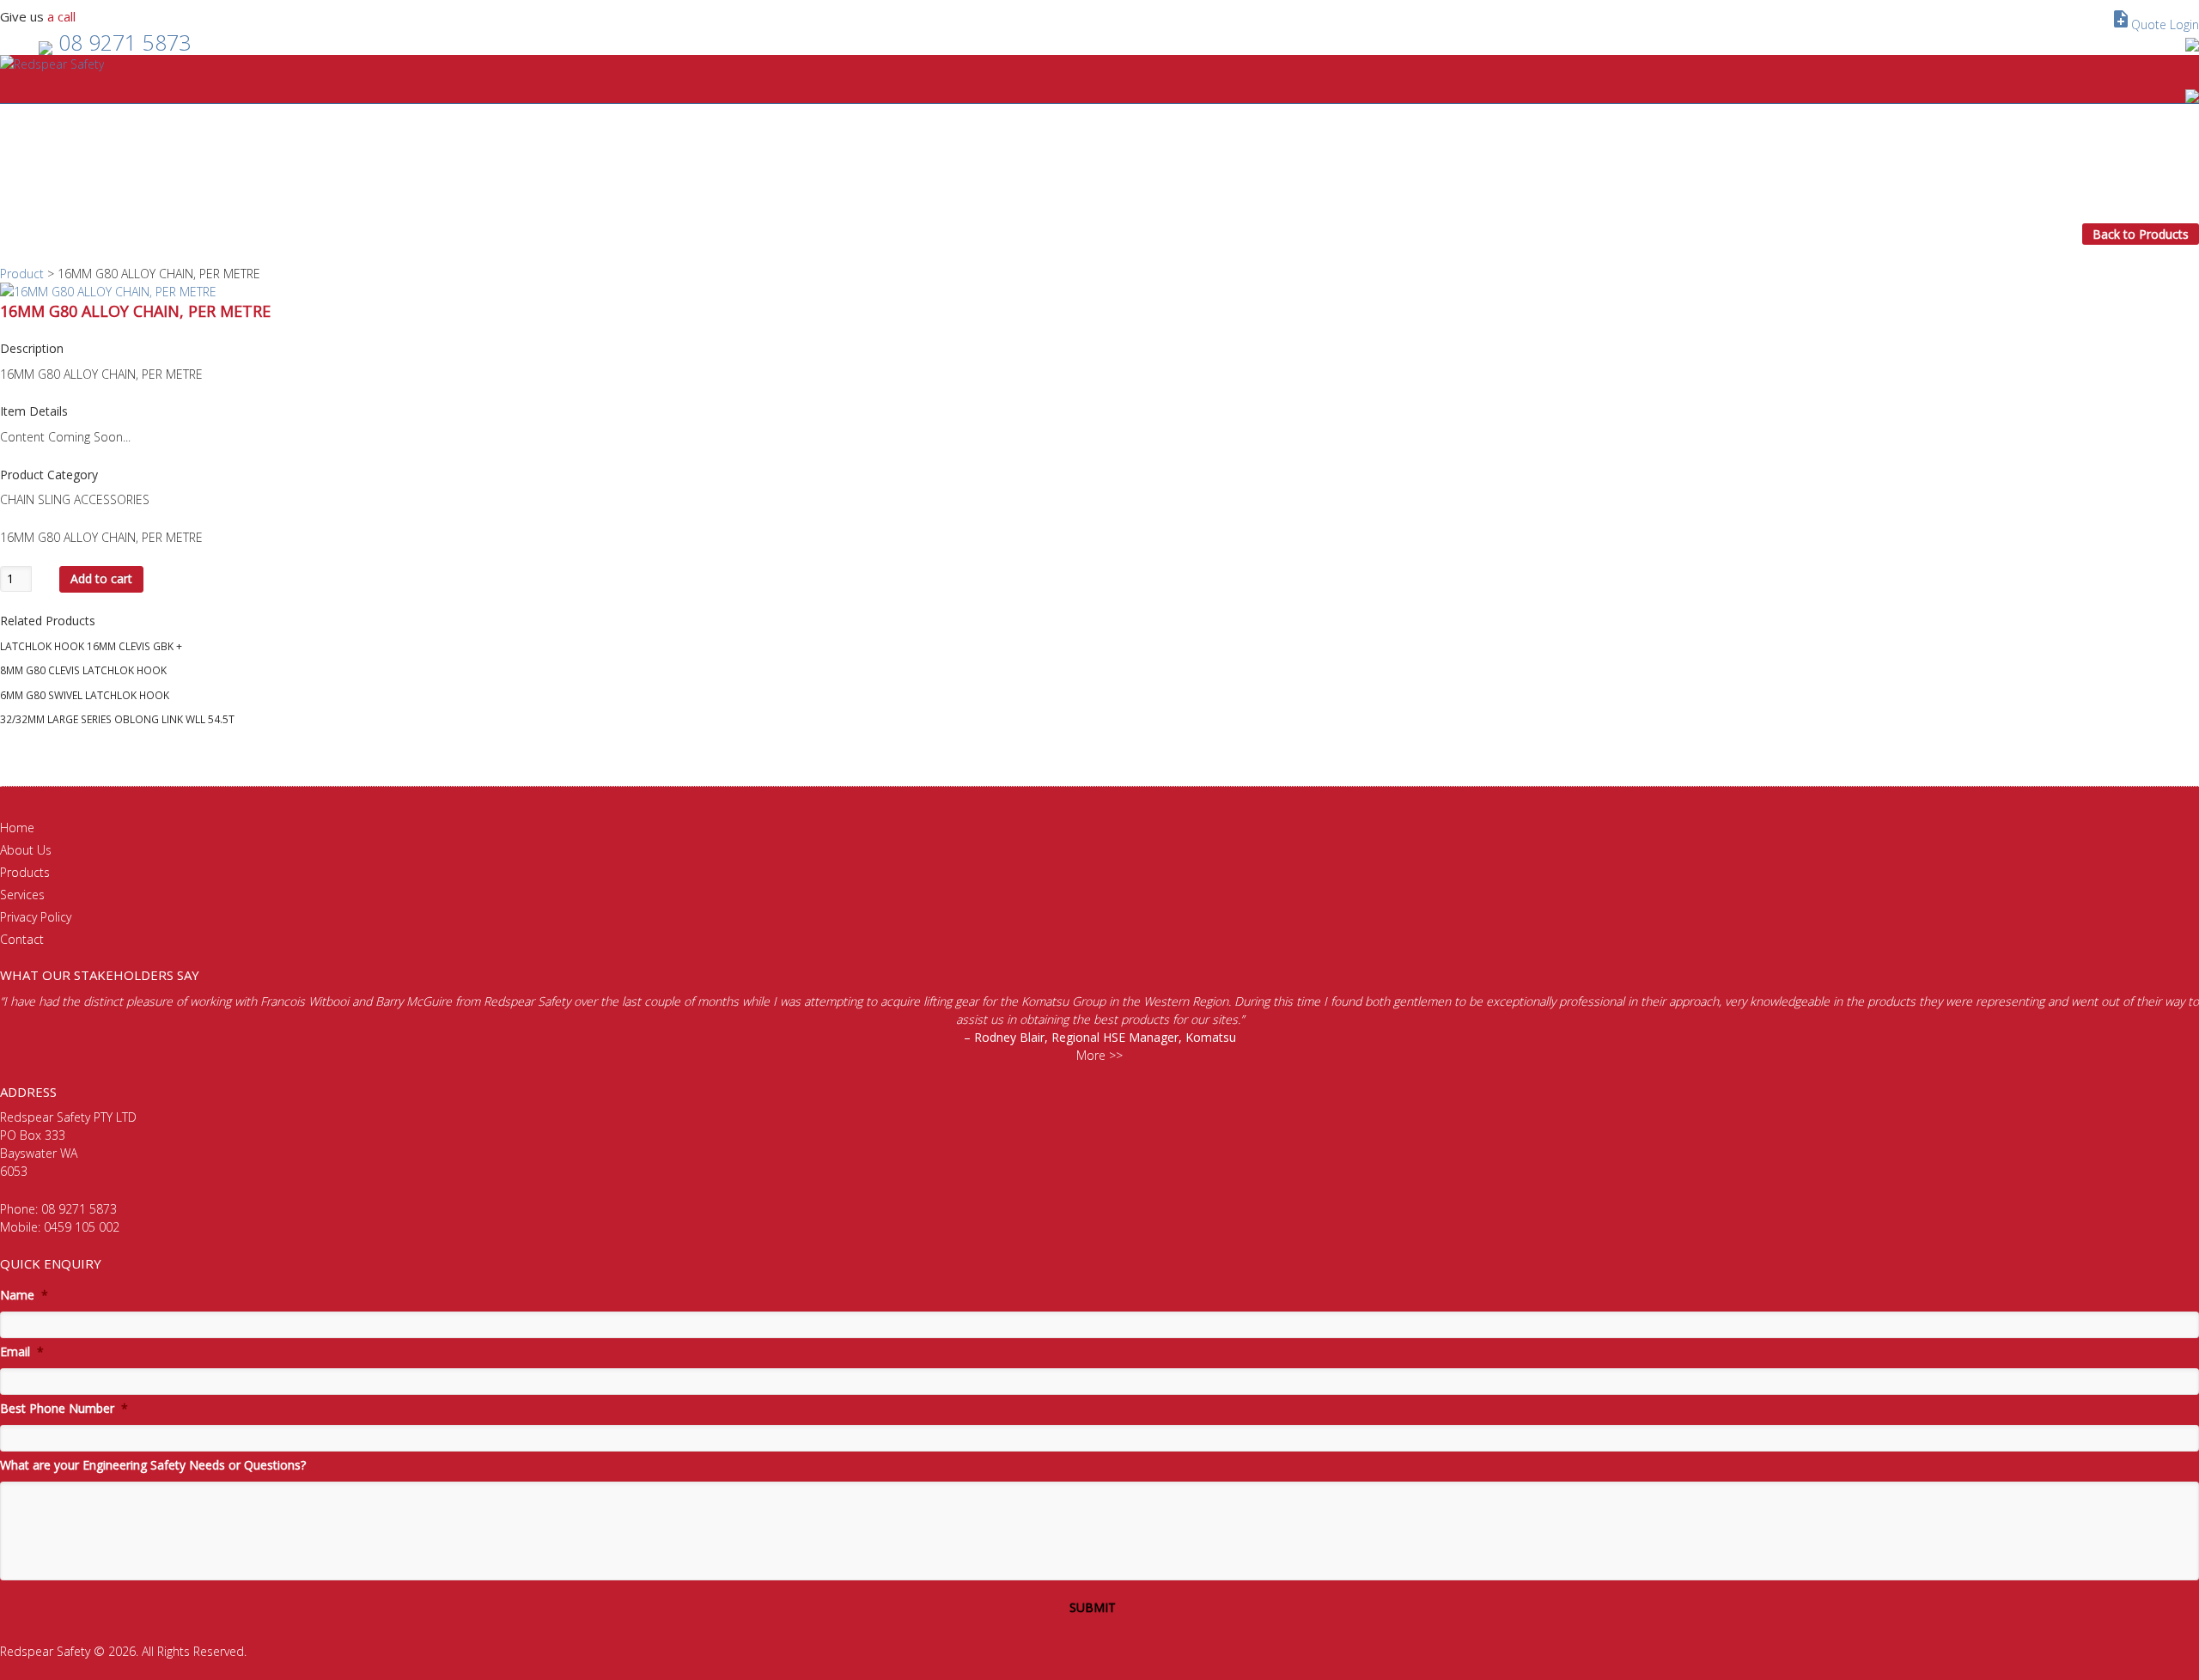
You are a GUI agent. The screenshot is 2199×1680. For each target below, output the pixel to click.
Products (25, 872)
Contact (22, 939)
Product (22, 274)
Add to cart (101, 578)
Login (2184, 24)
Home (17, 828)
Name (24, 1295)
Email (22, 1352)
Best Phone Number (64, 1409)
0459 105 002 (82, 1227)
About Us (26, 850)
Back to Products (2141, 234)
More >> (1099, 1055)
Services (22, 895)
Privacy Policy (36, 917)
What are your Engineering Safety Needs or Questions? (153, 1465)
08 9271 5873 (125, 42)
